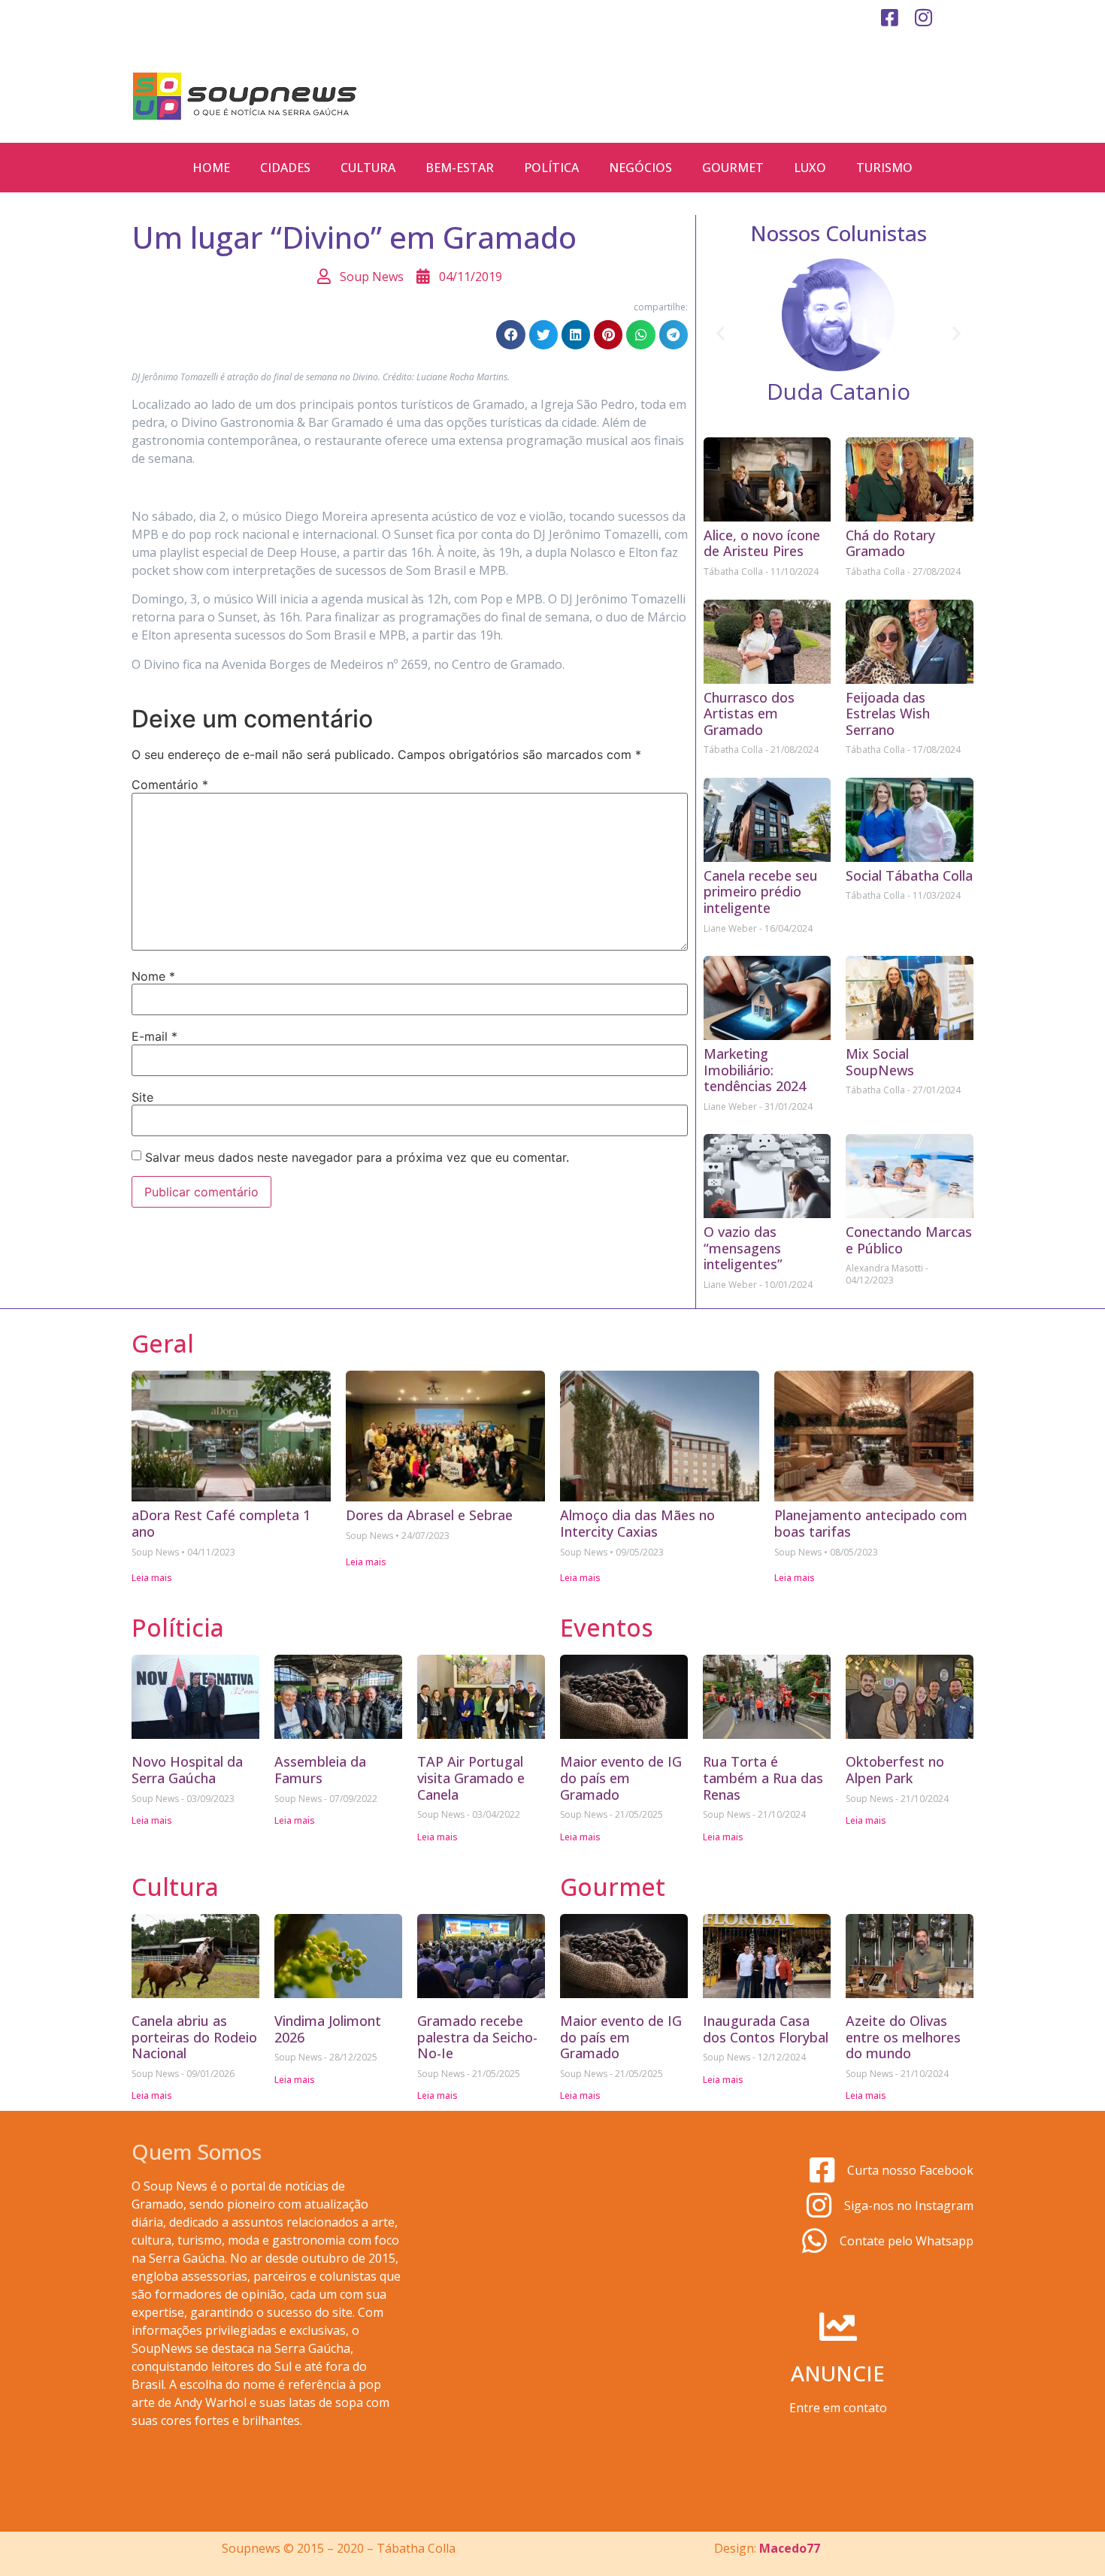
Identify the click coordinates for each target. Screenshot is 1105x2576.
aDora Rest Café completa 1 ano (221, 1523)
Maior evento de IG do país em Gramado (621, 1778)
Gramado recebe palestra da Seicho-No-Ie (477, 2037)
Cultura (368, 168)
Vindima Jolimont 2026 (328, 2029)
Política (551, 168)
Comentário (170, 785)
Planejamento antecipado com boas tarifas (871, 1523)
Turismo (884, 168)
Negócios (640, 168)
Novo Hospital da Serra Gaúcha (187, 1770)
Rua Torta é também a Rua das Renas (763, 1778)
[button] (510, 334)
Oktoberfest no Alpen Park (895, 1770)
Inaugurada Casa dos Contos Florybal (766, 2029)
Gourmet (733, 168)
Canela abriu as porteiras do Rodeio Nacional (194, 2037)
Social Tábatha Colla (909, 875)
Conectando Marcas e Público (909, 1240)
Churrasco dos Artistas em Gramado (749, 714)
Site (142, 1097)
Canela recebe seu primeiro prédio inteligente (761, 892)
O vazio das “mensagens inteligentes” (743, 1248)
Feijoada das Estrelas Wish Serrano (888, 714)
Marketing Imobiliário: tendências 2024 (755, 1070)
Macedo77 (790, 2548)
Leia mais (152, 1578)
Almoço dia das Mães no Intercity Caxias (637, 1523)
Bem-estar (460, 168)
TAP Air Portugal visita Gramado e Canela (471, 1778)
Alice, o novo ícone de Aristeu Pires (762, 543)
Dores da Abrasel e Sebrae (429, 1515)
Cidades (285, 168)
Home (211, 168)
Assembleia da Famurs (320, 1770)
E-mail (154, 1036)
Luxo (810, 168)
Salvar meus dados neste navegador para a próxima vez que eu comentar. (357, 1157)
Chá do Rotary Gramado (890, 543)
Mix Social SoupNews (880, 1062)
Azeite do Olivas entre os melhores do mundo (903, 2037)
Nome (153, 976)
